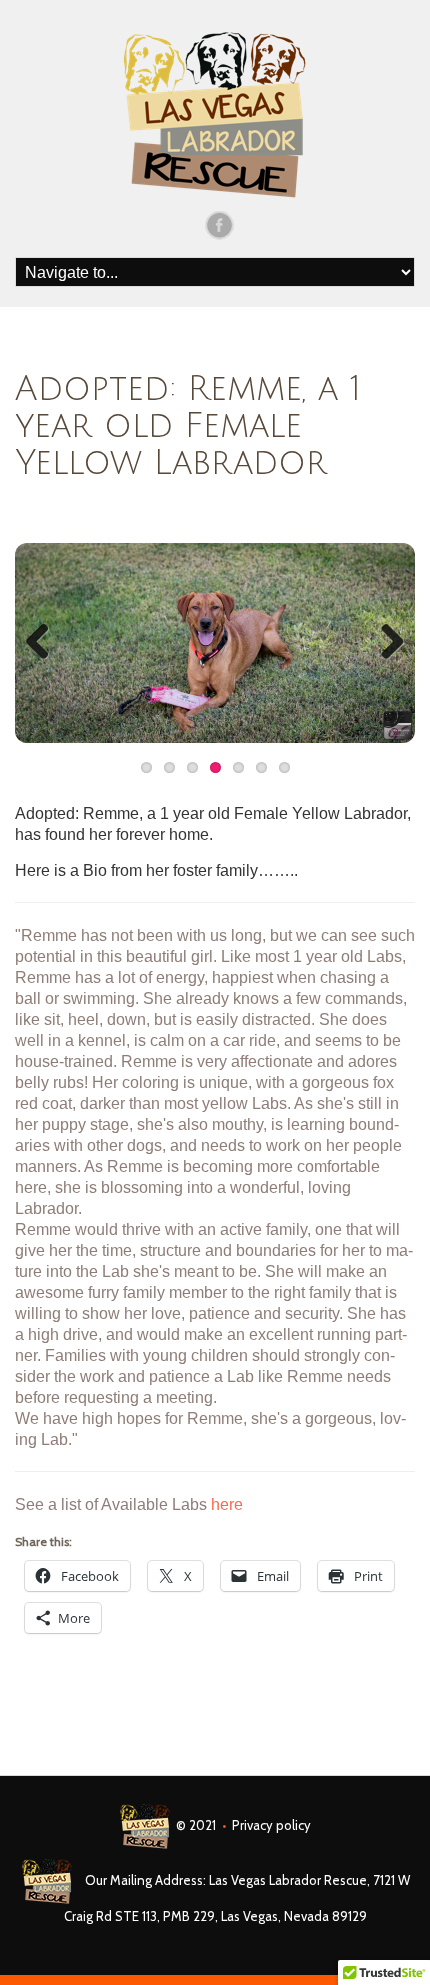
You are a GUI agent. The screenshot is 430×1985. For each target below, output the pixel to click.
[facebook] (219, 224)
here (227, 1504)
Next (385, 643)
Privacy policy (271, 1825)
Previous (45, 643)
